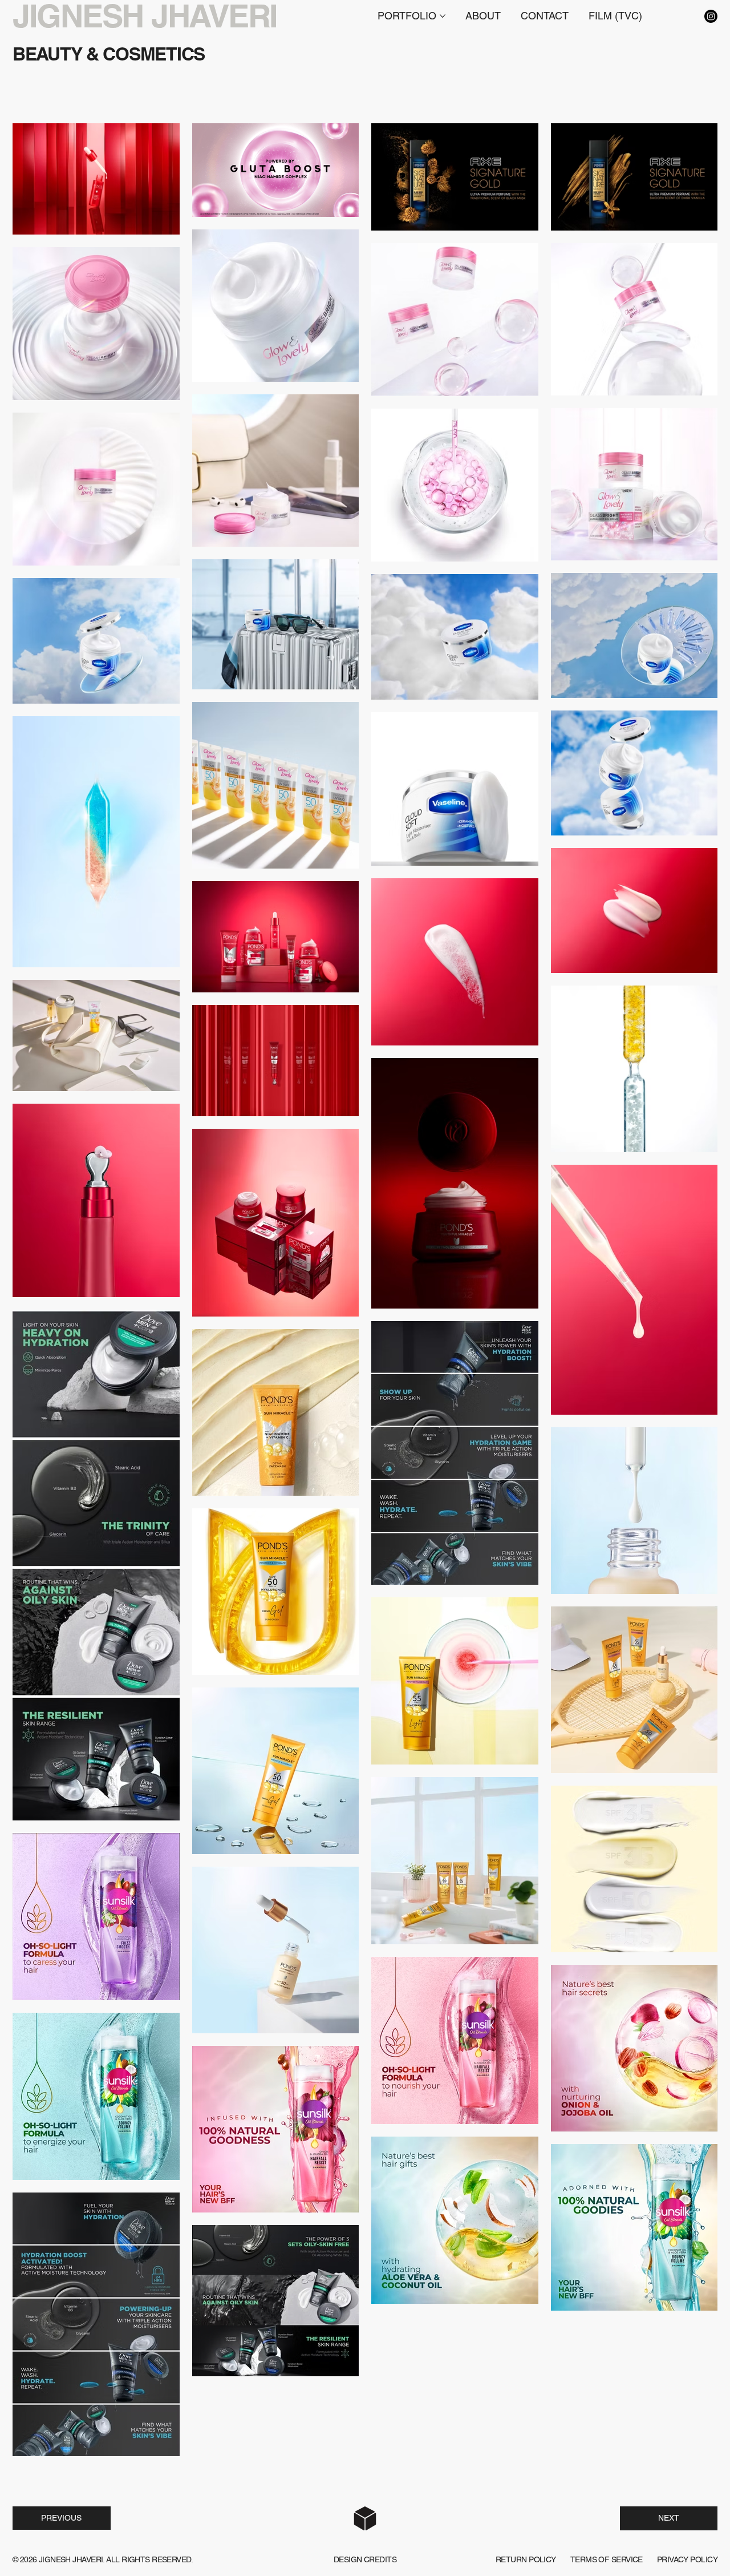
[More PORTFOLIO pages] (443, 16)
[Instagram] (711, 16)
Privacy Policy (687, 2559)
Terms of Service (607, 2559)
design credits (365, 2559)
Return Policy (526, 2559)
